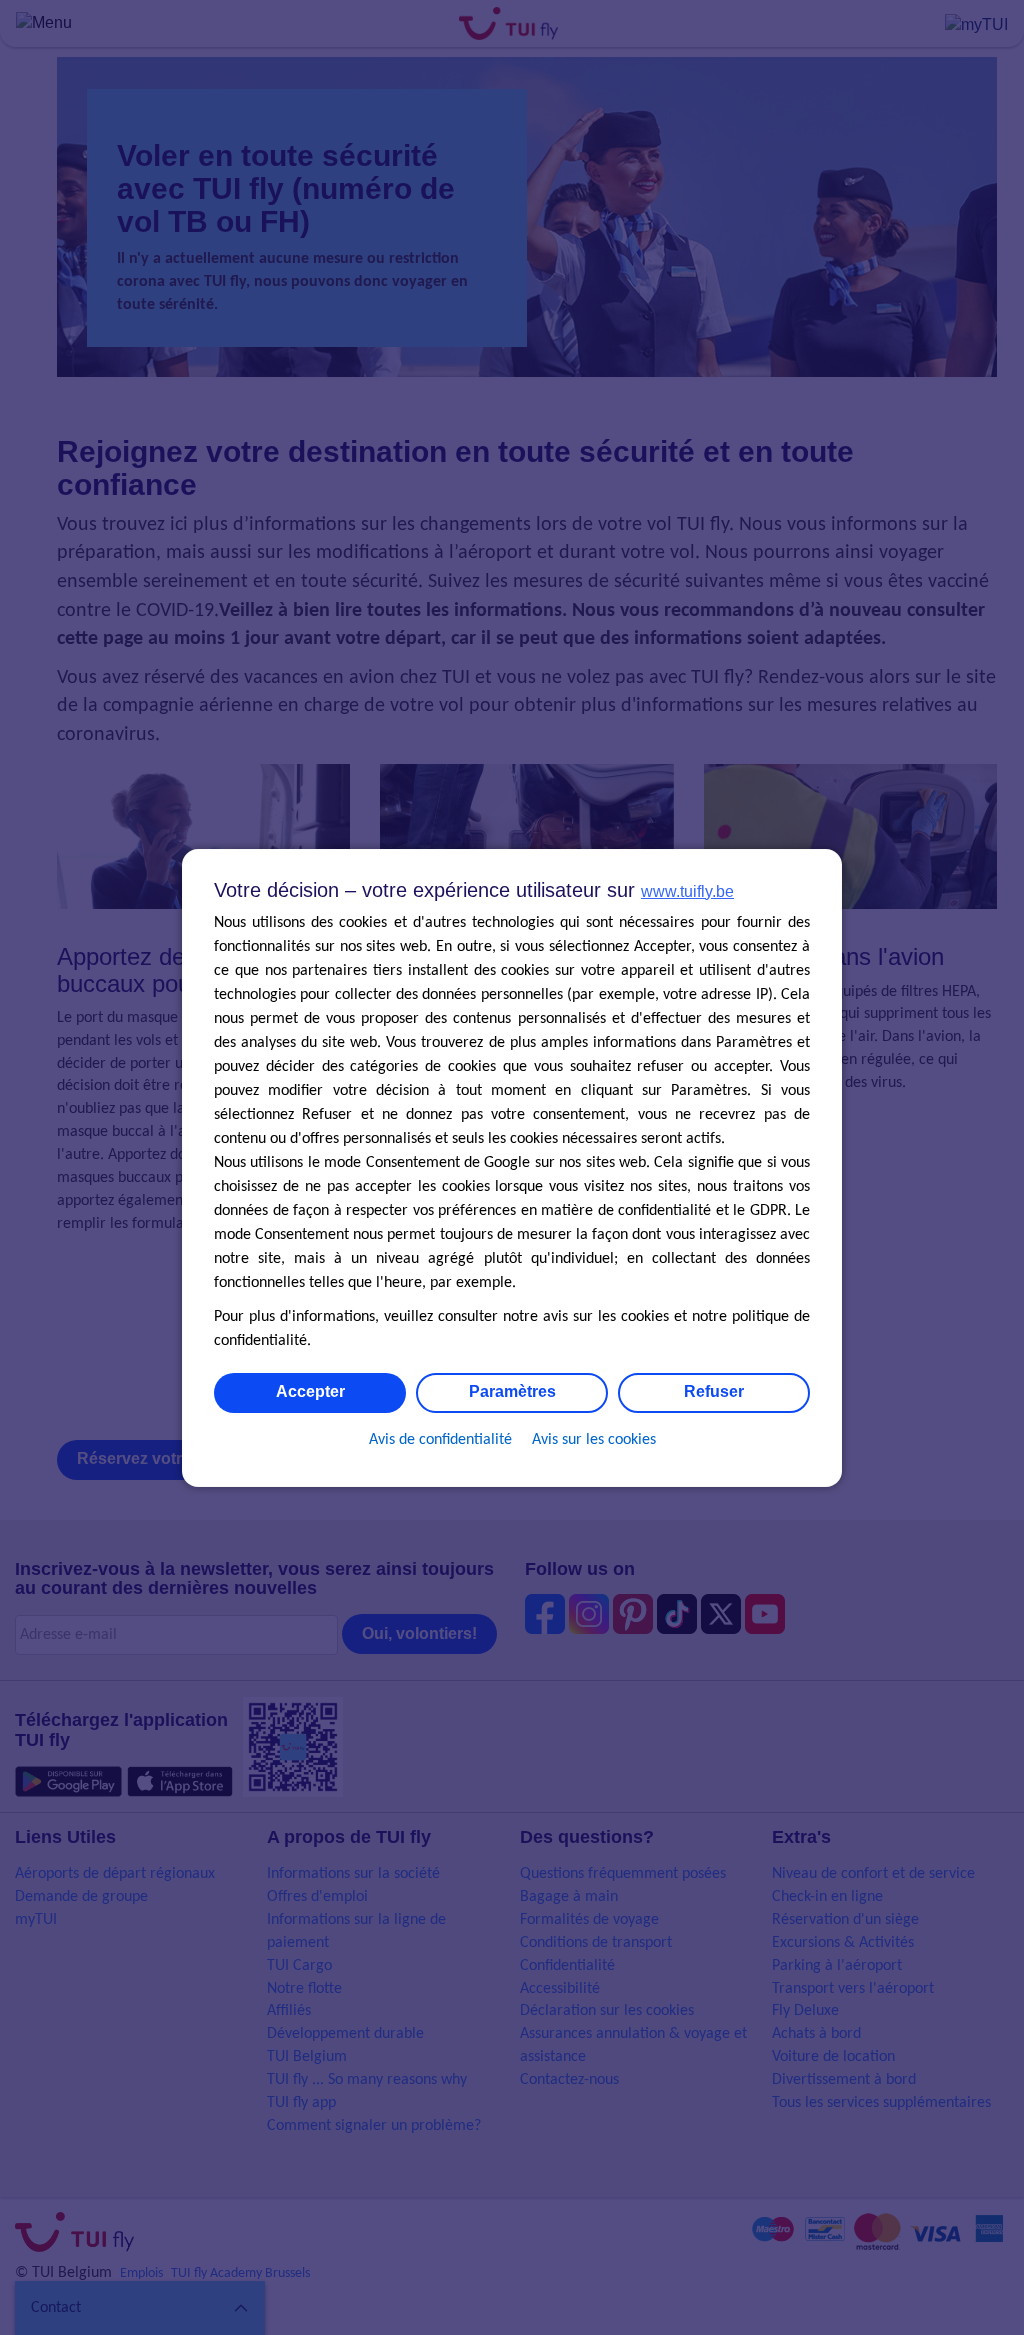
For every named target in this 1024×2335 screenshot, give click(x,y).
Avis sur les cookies (594, 1440)
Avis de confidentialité (440, 1440)
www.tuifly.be (687, 891)
